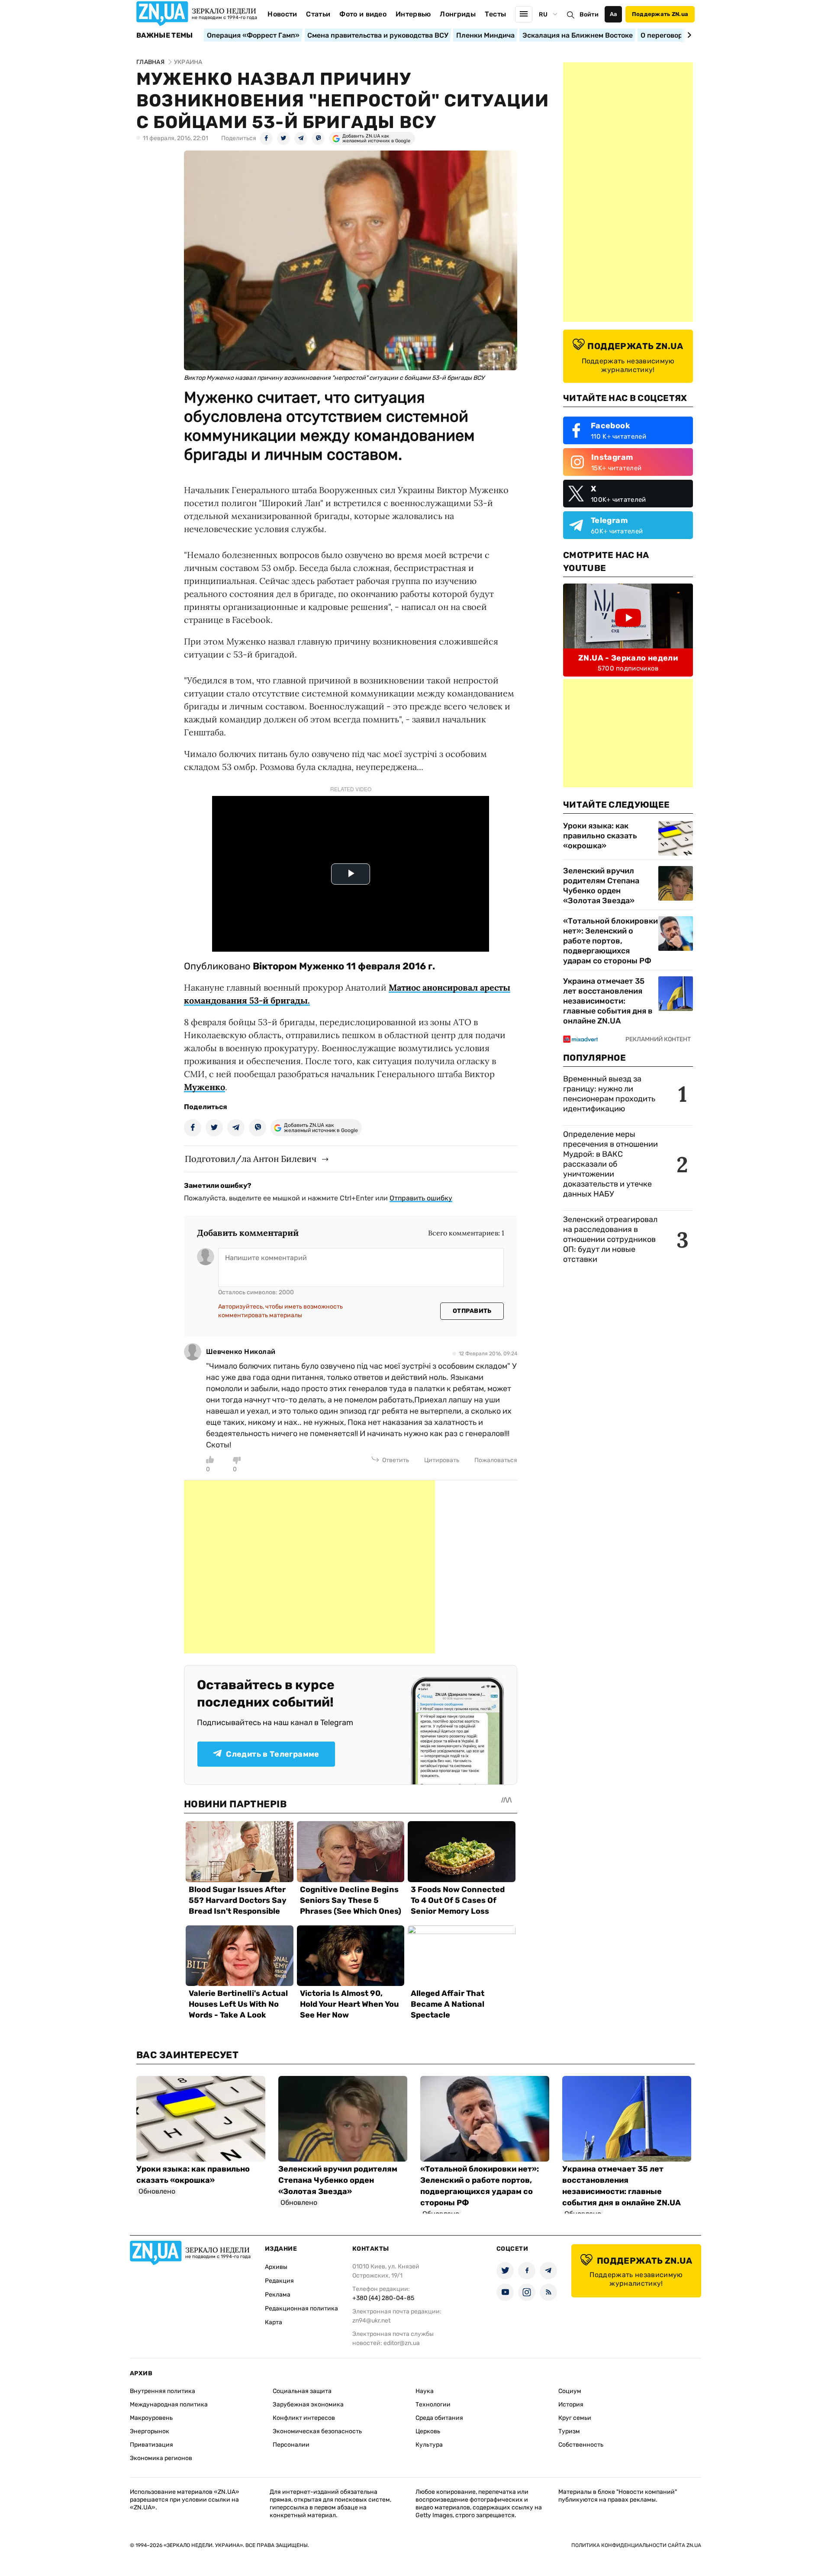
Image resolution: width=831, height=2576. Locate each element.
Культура (429, 2445)
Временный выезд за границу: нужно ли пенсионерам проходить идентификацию (609, 1094)
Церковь (428, 2431)
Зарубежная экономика (308, 2404)
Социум (570, 2391)
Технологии (433, 2404)
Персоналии (291, 2445)
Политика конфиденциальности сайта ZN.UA (636, 2545)
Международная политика (169, 2404)
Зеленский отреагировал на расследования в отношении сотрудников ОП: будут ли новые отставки (610, 1239)
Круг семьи (575, 2418)
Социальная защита (302, 2391)
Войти (589, 14)
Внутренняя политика (163, 2391)
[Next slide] (688, 35)
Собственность (581, 2445)
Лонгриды (458, 14)
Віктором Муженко (298, 966)
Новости (282, 14)
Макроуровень (151, 2418)
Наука (425, 2391)
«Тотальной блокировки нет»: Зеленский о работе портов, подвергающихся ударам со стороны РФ (610, 941)
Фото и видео (363, 14)
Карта (274, 2322)
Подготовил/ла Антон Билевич (251, 1159)
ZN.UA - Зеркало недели (628, 658)
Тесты (496, 14)
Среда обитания (439, 2418)
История (571, 2404)
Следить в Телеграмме (272, 1754)
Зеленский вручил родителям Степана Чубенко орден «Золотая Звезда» (601, 886)
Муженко (205, 1087)
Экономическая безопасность (317, 2431)
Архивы (276, 2267)
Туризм (569, 2431)
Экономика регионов (161, 2458)
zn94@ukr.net (371, 2321)
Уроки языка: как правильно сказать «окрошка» (600, 836)
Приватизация (151, 2445)
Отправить (472, 1311)
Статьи (318, 14)
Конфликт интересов (304, 2418)
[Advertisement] (309, 1567)
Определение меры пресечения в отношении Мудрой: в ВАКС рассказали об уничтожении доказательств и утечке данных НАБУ (610, 1164)
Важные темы (165, 35)
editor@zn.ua (402, 2343)
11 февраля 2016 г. (391, 966)
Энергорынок (150, 2431)
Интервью (413, 14)
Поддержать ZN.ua (660, 14)
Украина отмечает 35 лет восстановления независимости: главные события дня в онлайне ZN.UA (608, 1001)
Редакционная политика (301, 2308)
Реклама (278, 2295)
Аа (614, 14)
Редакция (279, 2281)
